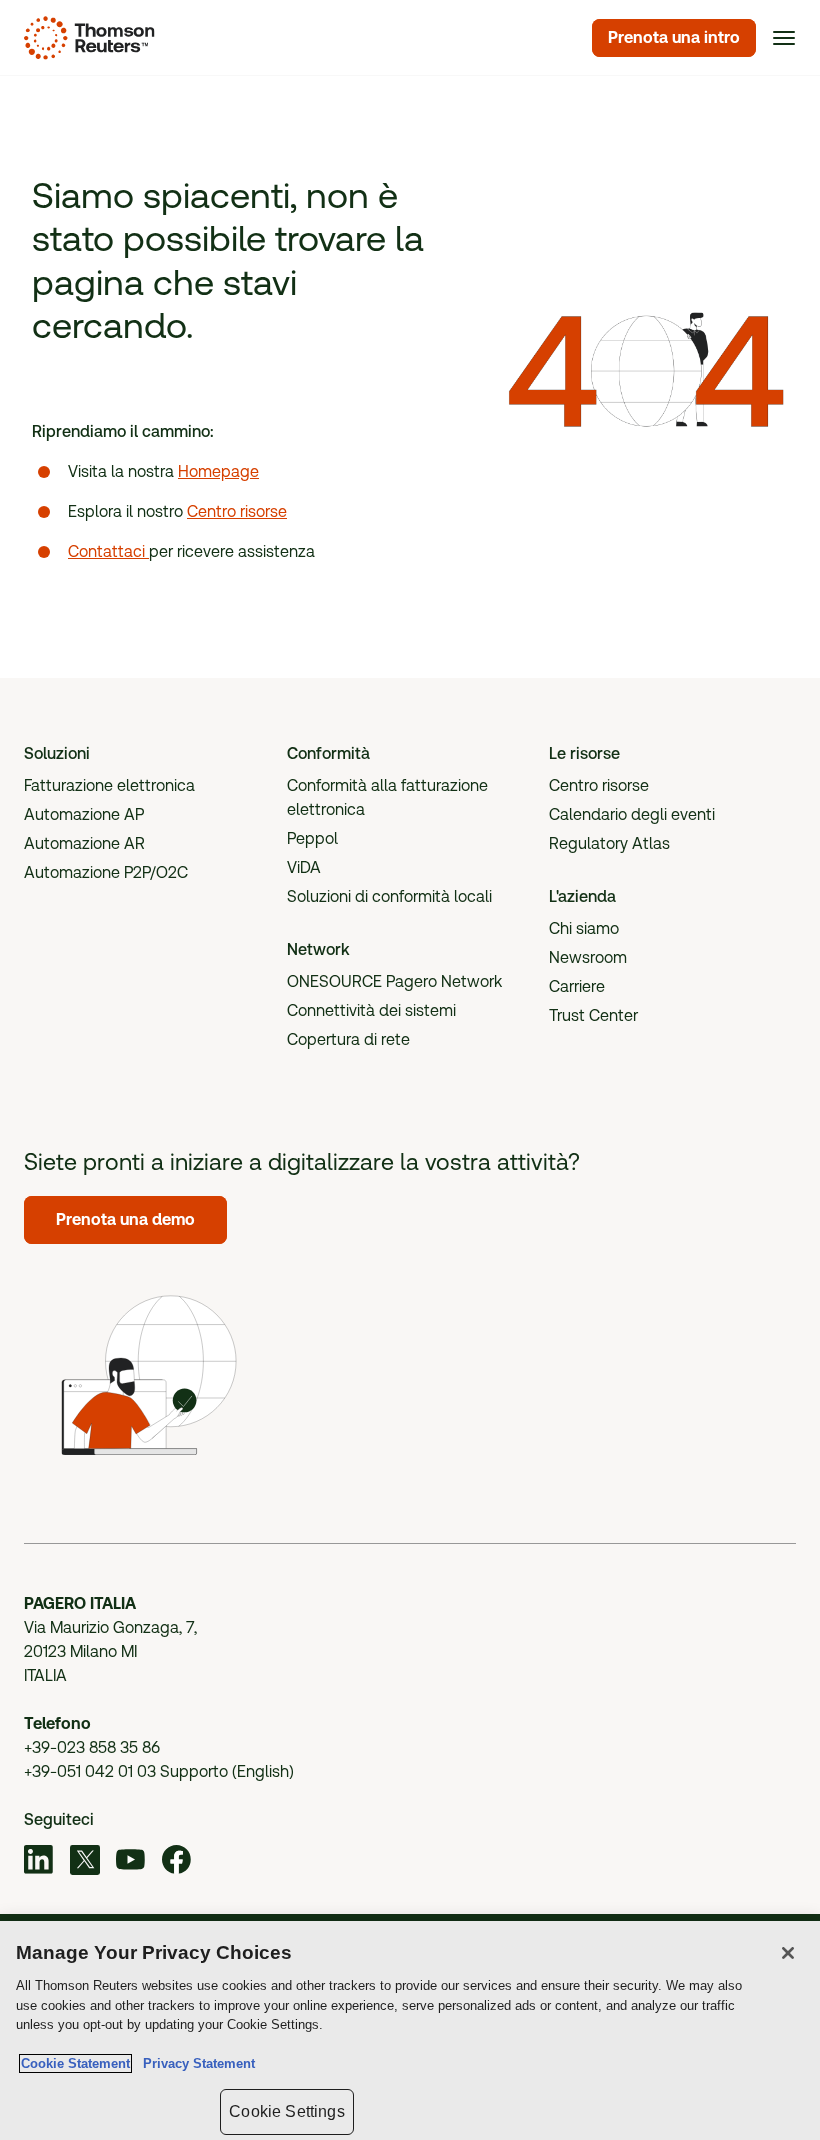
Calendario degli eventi (632, 814)
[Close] (788, 1953)
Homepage (218, 471)
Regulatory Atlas (609, 843)
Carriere (577, 986)
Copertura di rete (348, 1039)
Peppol (312, 838)
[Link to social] (39, 1863)
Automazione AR (84, 843)
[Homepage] (85, 38)
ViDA (304, 867)
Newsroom (588, 957)
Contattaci (108, 551)
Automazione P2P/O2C (106, 872)
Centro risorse (237, 511)
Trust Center (593, 1015)
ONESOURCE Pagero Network (394, 981)
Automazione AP (84, 814)
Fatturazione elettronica (109, 785)
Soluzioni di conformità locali (389, 896)
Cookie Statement (75, 2063)
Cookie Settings (286, 2111)
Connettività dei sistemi (371, 1010)
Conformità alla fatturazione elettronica (387, 797)
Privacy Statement (195, 2063)
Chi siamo (584, 928)
